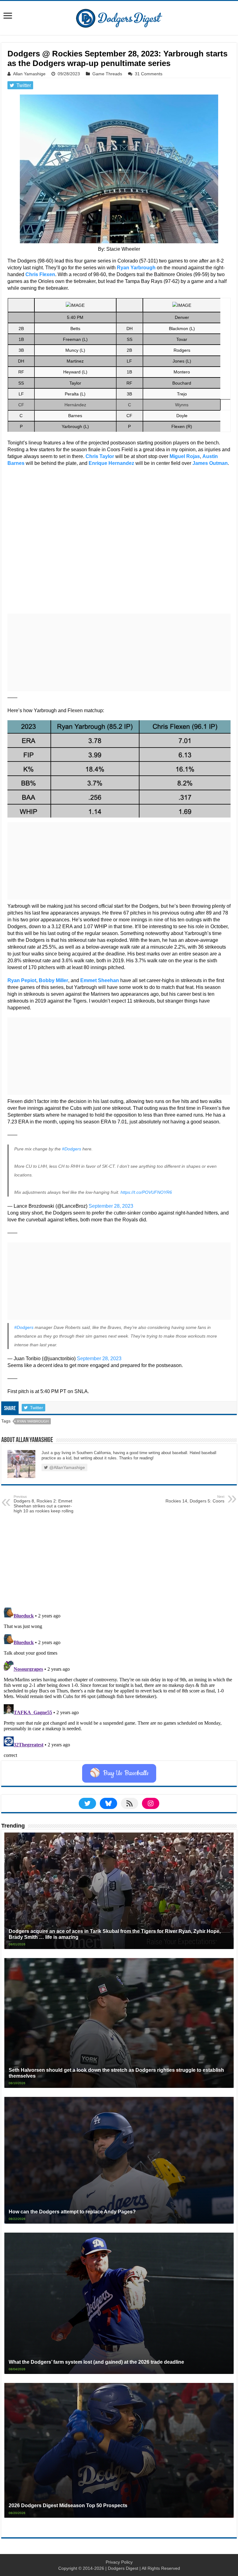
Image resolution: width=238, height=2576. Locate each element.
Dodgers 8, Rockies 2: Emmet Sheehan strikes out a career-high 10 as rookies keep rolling (44, 1504)
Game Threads (107, 74)
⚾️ (119, 1773)
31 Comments (149, 74)
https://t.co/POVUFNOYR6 (146, 1192)
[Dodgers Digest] (119, 17)
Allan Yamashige (29, 74)
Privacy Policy (119, 2562)
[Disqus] (119, 1683)
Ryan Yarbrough (33, 1421)
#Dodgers (72, 1149)
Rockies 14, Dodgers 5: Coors (195, 1499)
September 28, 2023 (111, 1206)
